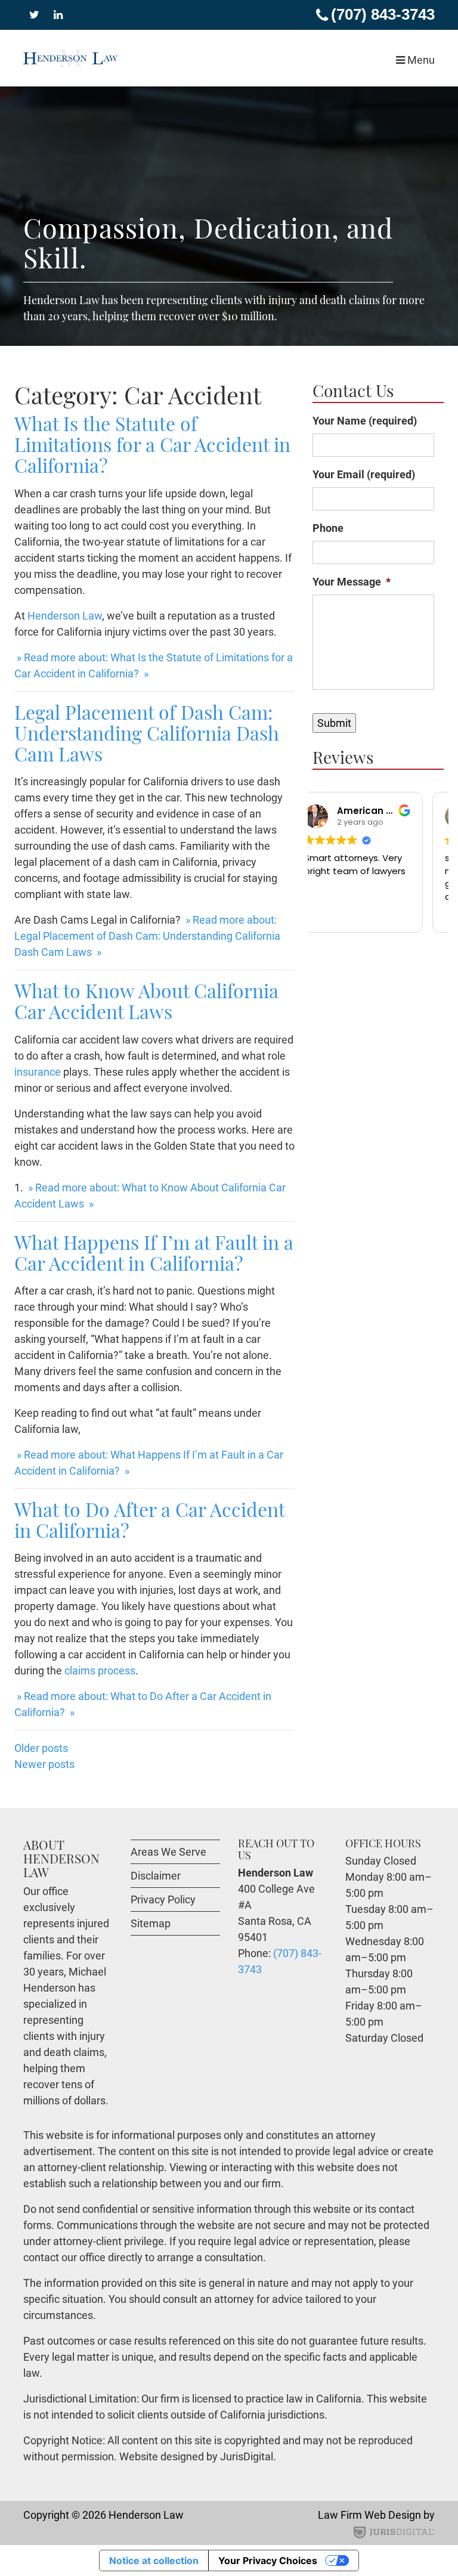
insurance (38, 1072)
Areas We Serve (168, 1852)
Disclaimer (156, 1876)
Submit (334, 723)
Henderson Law (65, 616)
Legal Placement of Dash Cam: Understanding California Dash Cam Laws (147, 733)
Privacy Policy (163, 1900)
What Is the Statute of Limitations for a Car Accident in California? (152, 444)
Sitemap (151, 1923)
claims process (100, 1671)
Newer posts (44, 1764)
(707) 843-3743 (383, 14)
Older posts (41, 1748)
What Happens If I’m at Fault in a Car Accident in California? (154, 1252)
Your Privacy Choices (268, 2560)
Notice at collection (154, 2560)
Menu (420, 60)
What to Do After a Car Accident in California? (149, 1519)
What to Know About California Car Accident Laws (146, 1001)
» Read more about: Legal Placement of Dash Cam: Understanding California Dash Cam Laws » (147, 936)
